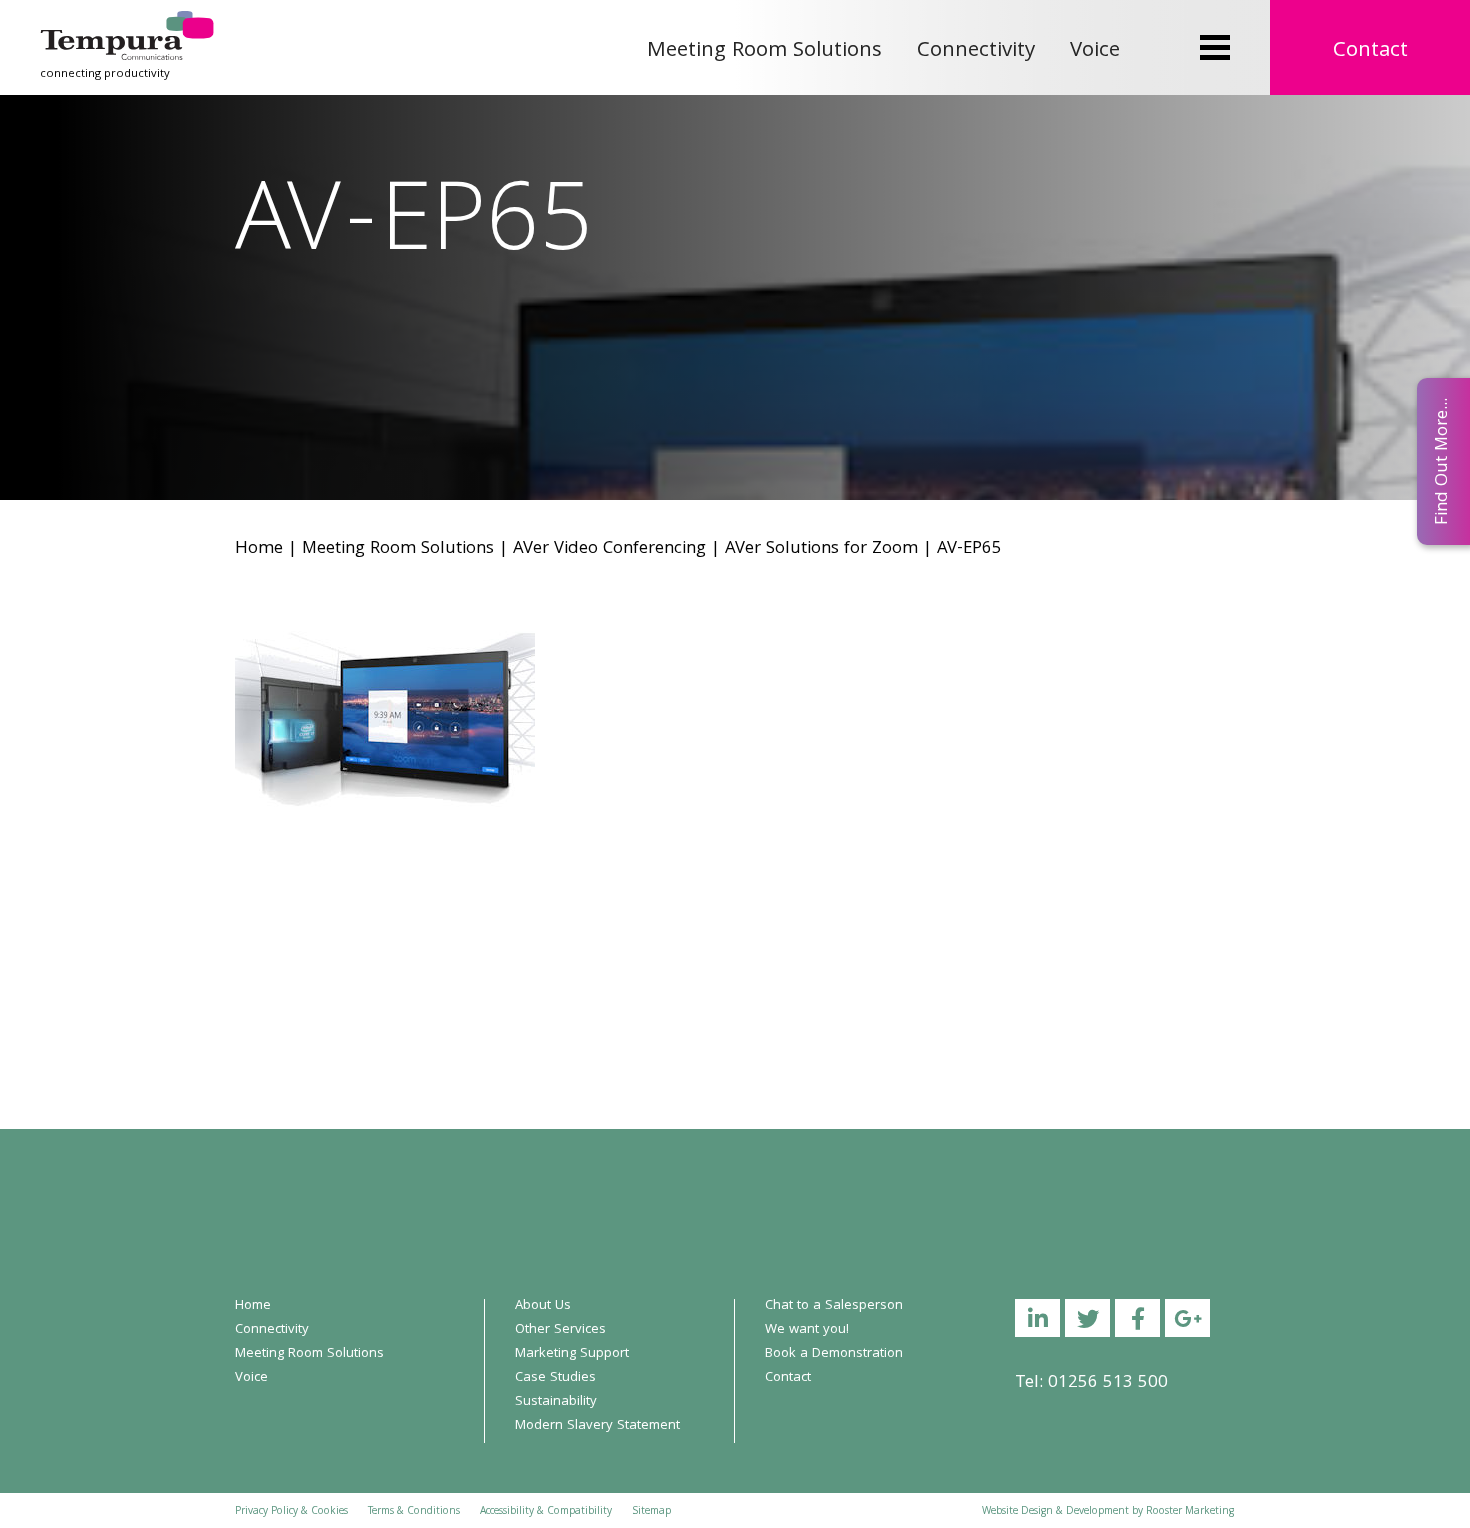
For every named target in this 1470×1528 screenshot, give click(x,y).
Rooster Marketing (1190, 1512)
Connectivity (976, 51)
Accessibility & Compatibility (546, 1512)
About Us (543, 1306)
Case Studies (555, 1378)
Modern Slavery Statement (597, 1426)
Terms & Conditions (414, 1512)
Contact (1370, 51)
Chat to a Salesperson (834, 1306)
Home (259, 549)
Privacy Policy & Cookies (291, 1512)
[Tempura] (127, 24)
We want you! (807, 1330)
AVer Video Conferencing (609, 549)
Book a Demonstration (834, 1354)
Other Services (560, 1330)
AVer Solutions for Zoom (821, 549)
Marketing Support (572, 1354)
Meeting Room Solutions (764, 51)
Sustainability (556, 1402)
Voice (1095, 51)
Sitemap (651, 1512)
